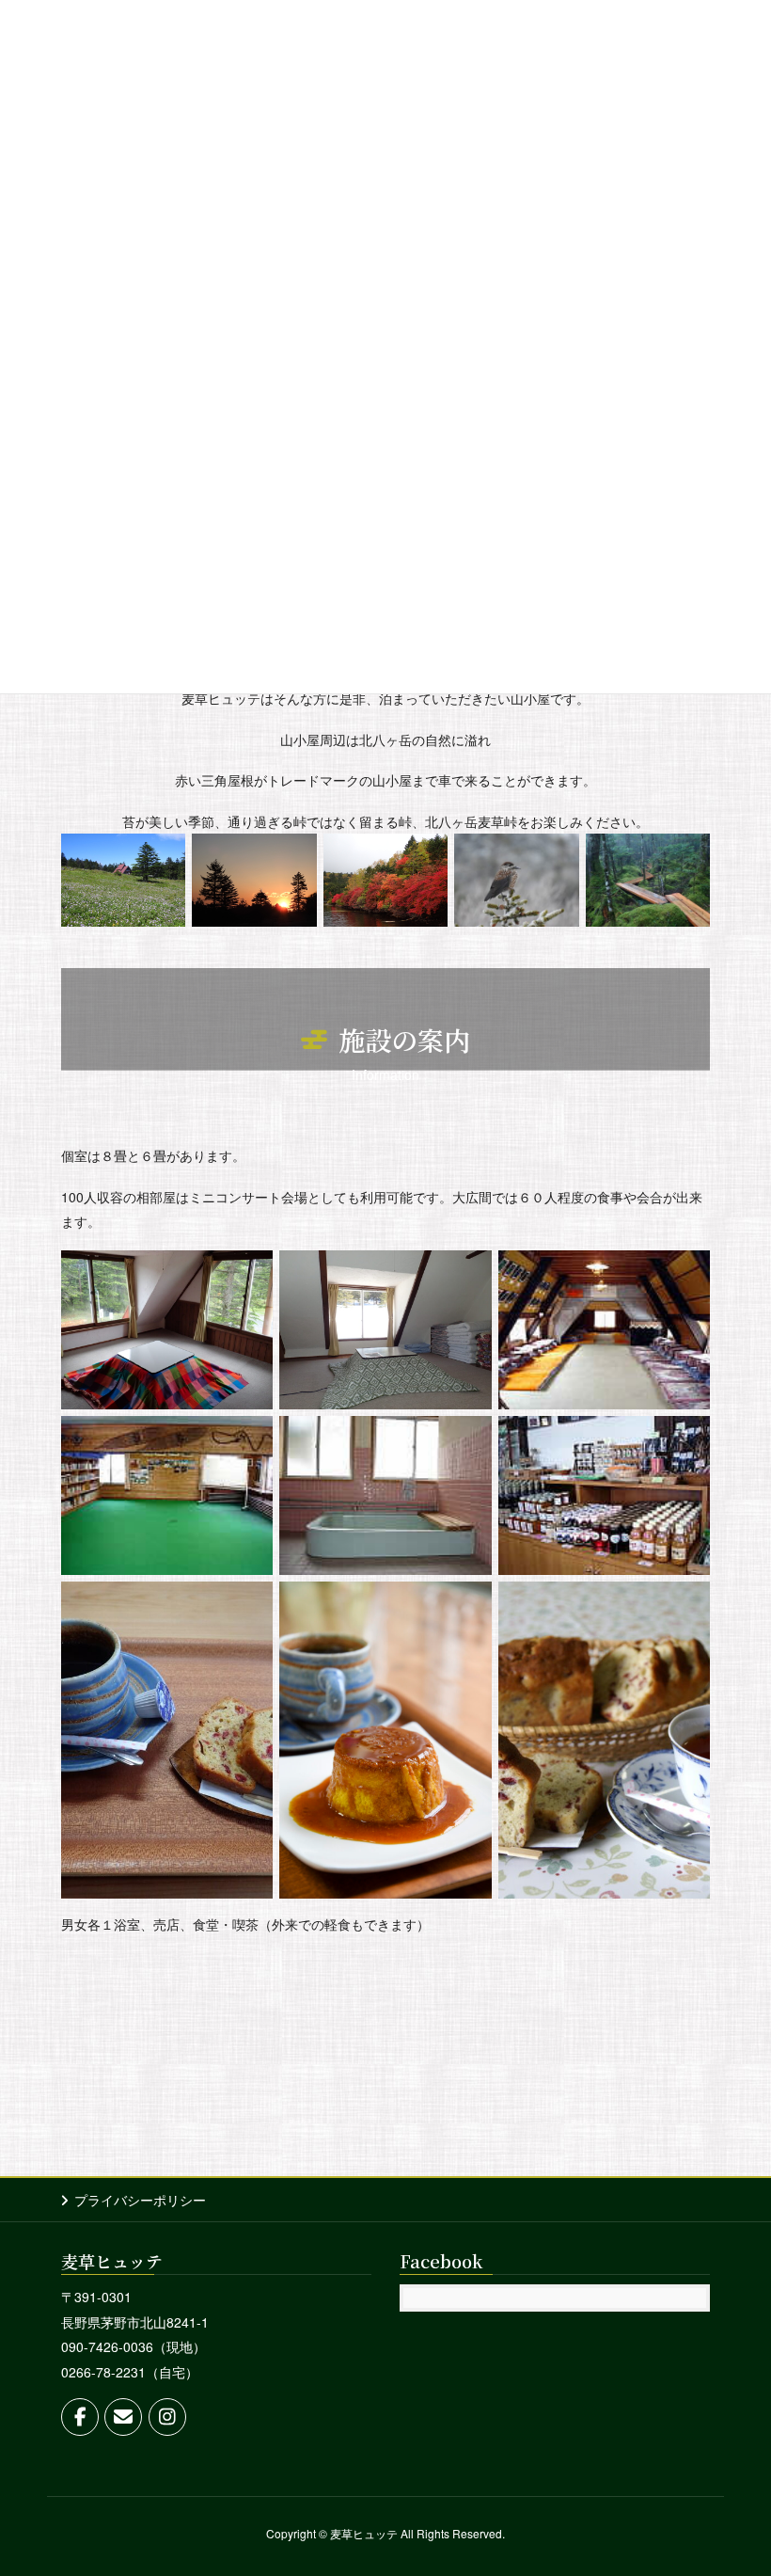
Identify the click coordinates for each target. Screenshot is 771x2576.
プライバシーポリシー (140, 2200)
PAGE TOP (736, 2481)
